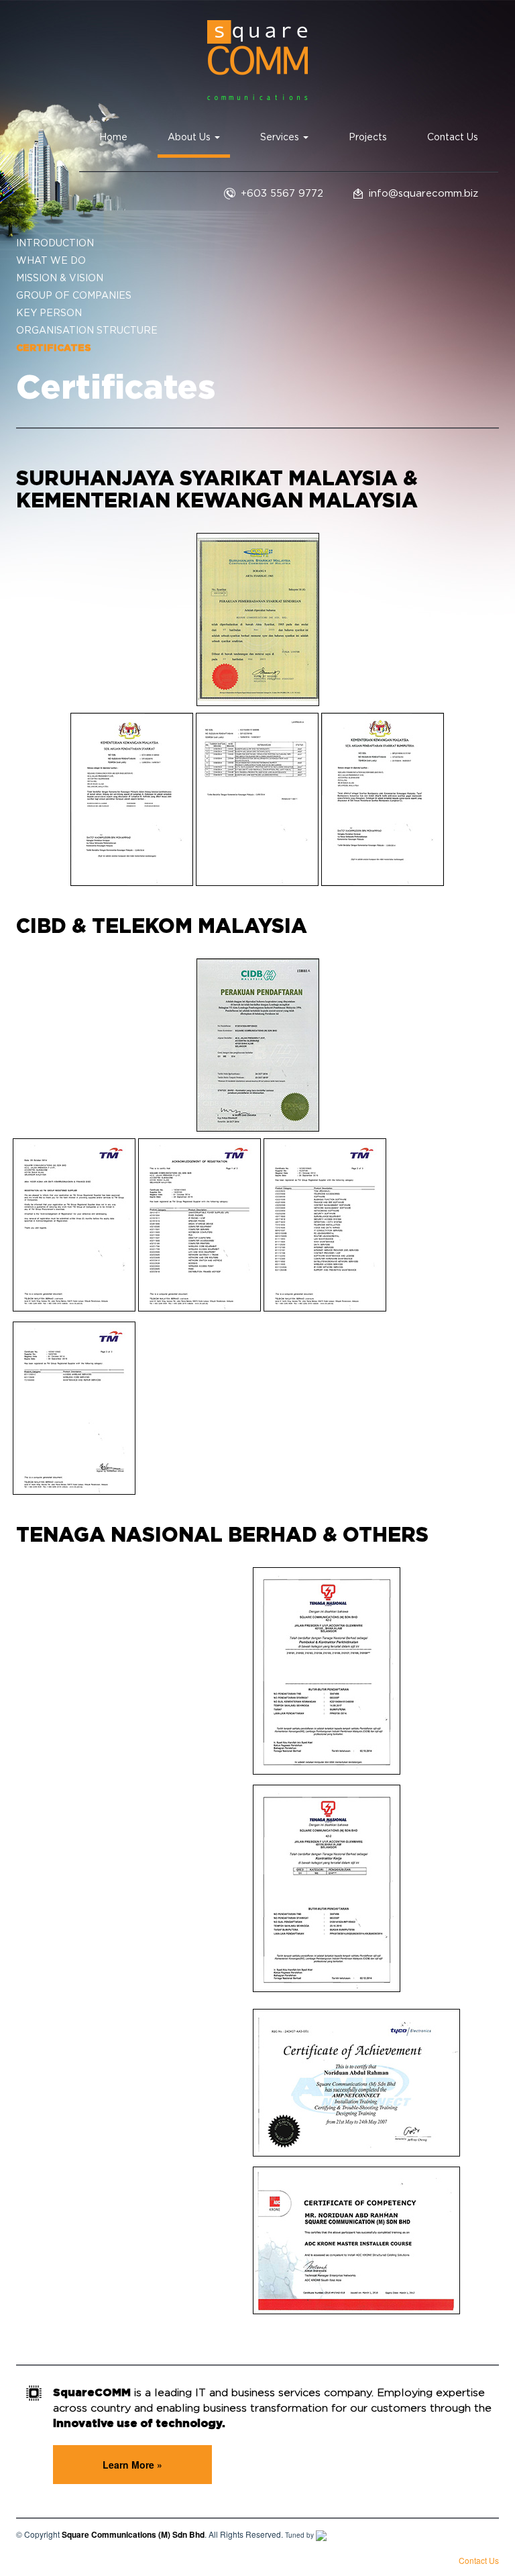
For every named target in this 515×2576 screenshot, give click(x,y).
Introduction (55, 244)
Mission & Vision (60, 279)
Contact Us (453, 138)
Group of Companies (74, 296)
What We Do (51, 261)
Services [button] (281, 138)
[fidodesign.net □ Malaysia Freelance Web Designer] (321, 2535)
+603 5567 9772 (282, 194)
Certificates (54, 348)
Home (113, 138)
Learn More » (132, 2465)
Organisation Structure (87, 331)
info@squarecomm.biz (423, 194)
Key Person (49, 313)
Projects (368, 138)
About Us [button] (190, 138)
